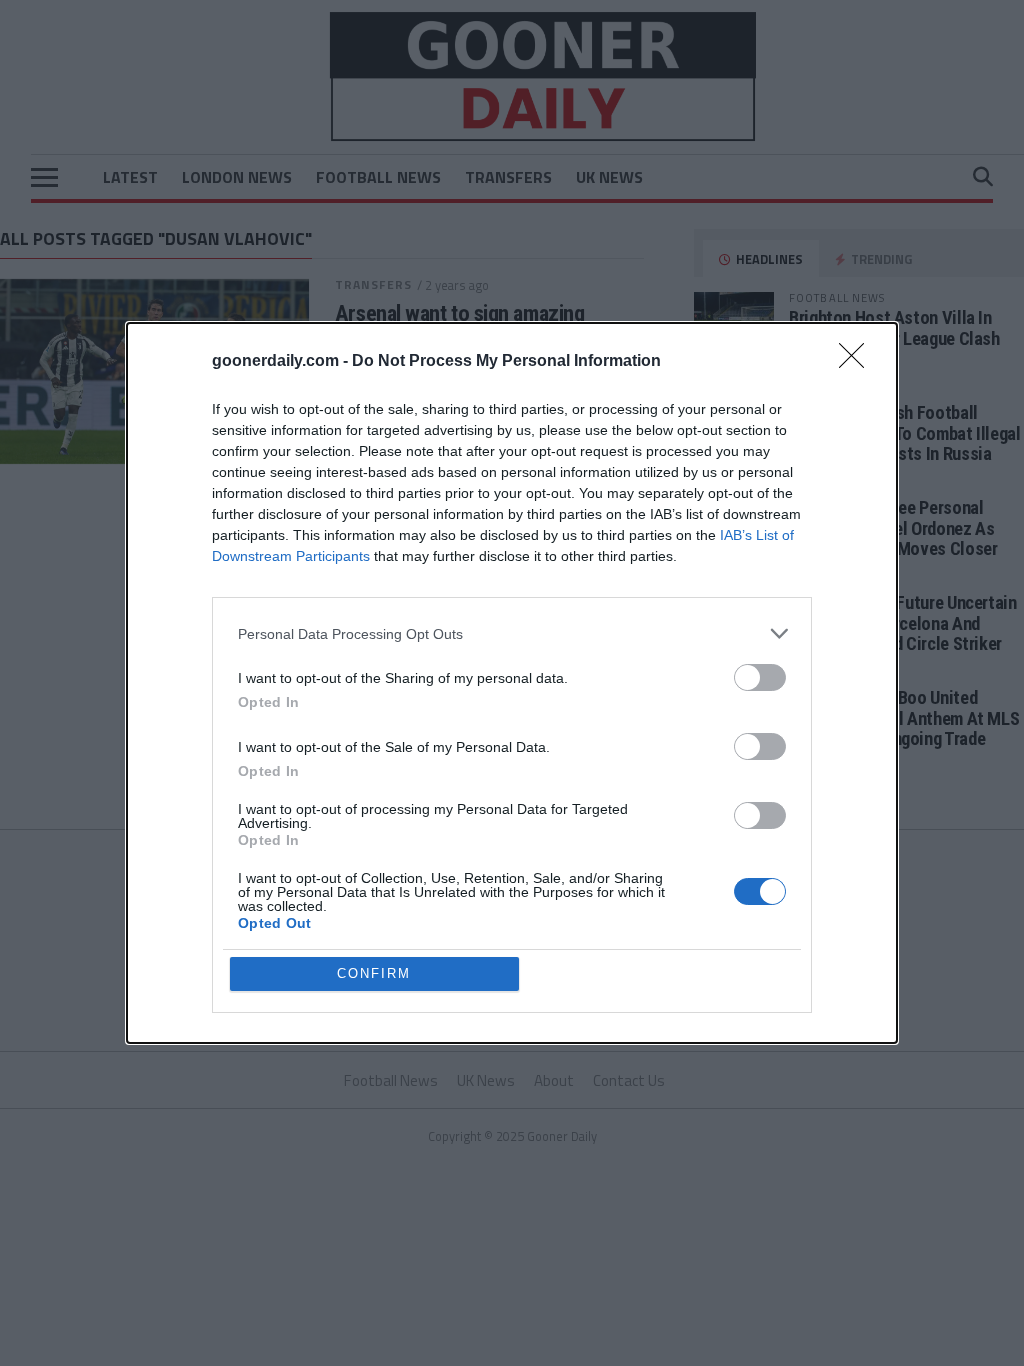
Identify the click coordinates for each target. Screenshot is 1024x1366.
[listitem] (512, 633)
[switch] (760, 677)
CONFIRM (374, 973)
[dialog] (512, 683)
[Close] (858, 362)
